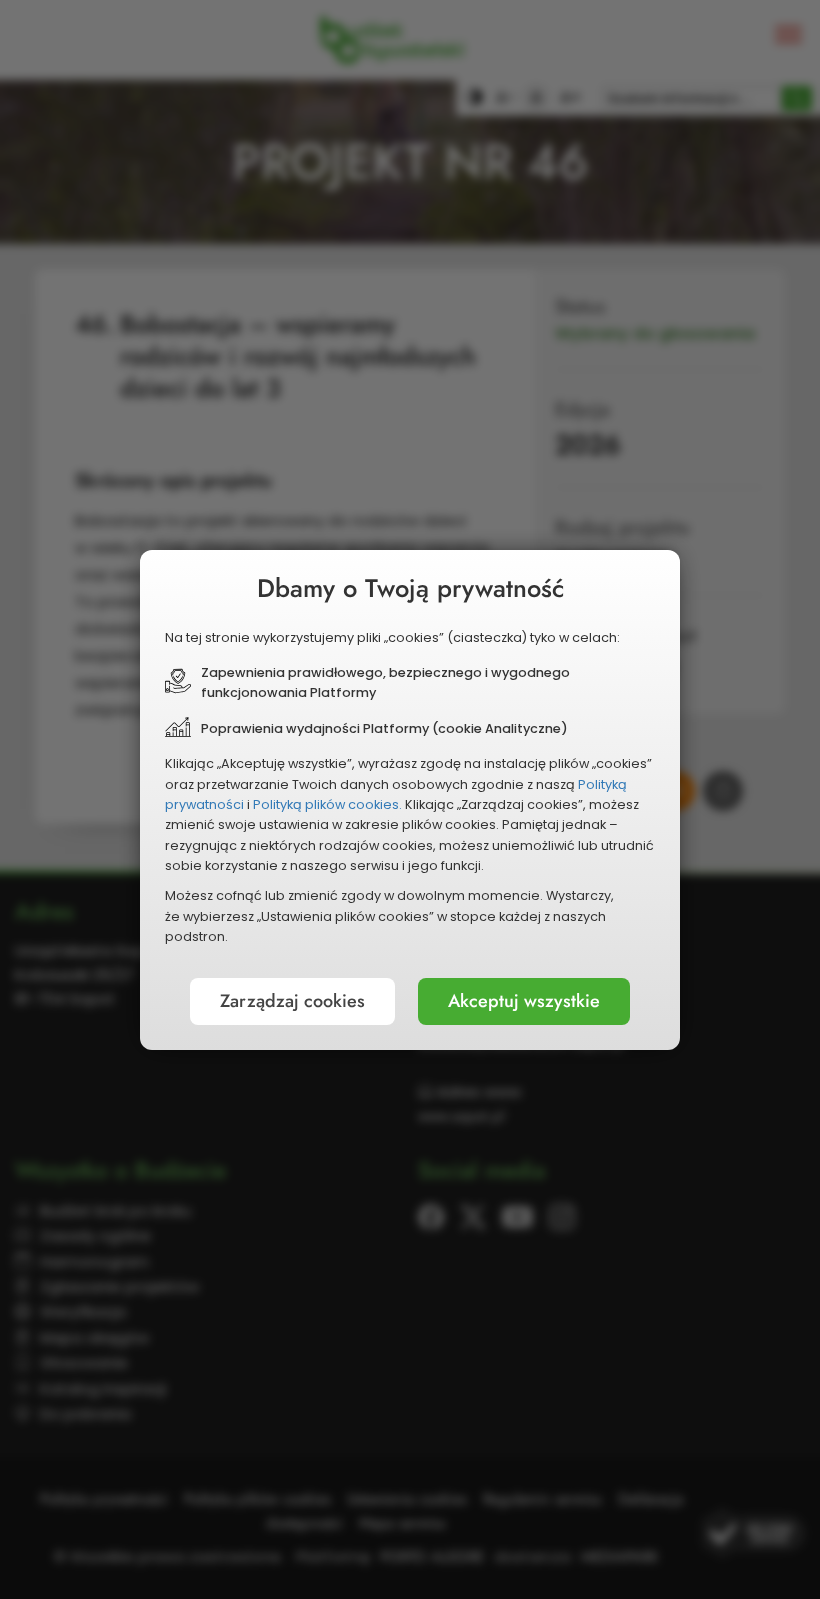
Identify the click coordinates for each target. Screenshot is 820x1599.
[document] (410, 800)
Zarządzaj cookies (292, 1001)
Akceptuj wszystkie (524, 1001)
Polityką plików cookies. (327, 804)
